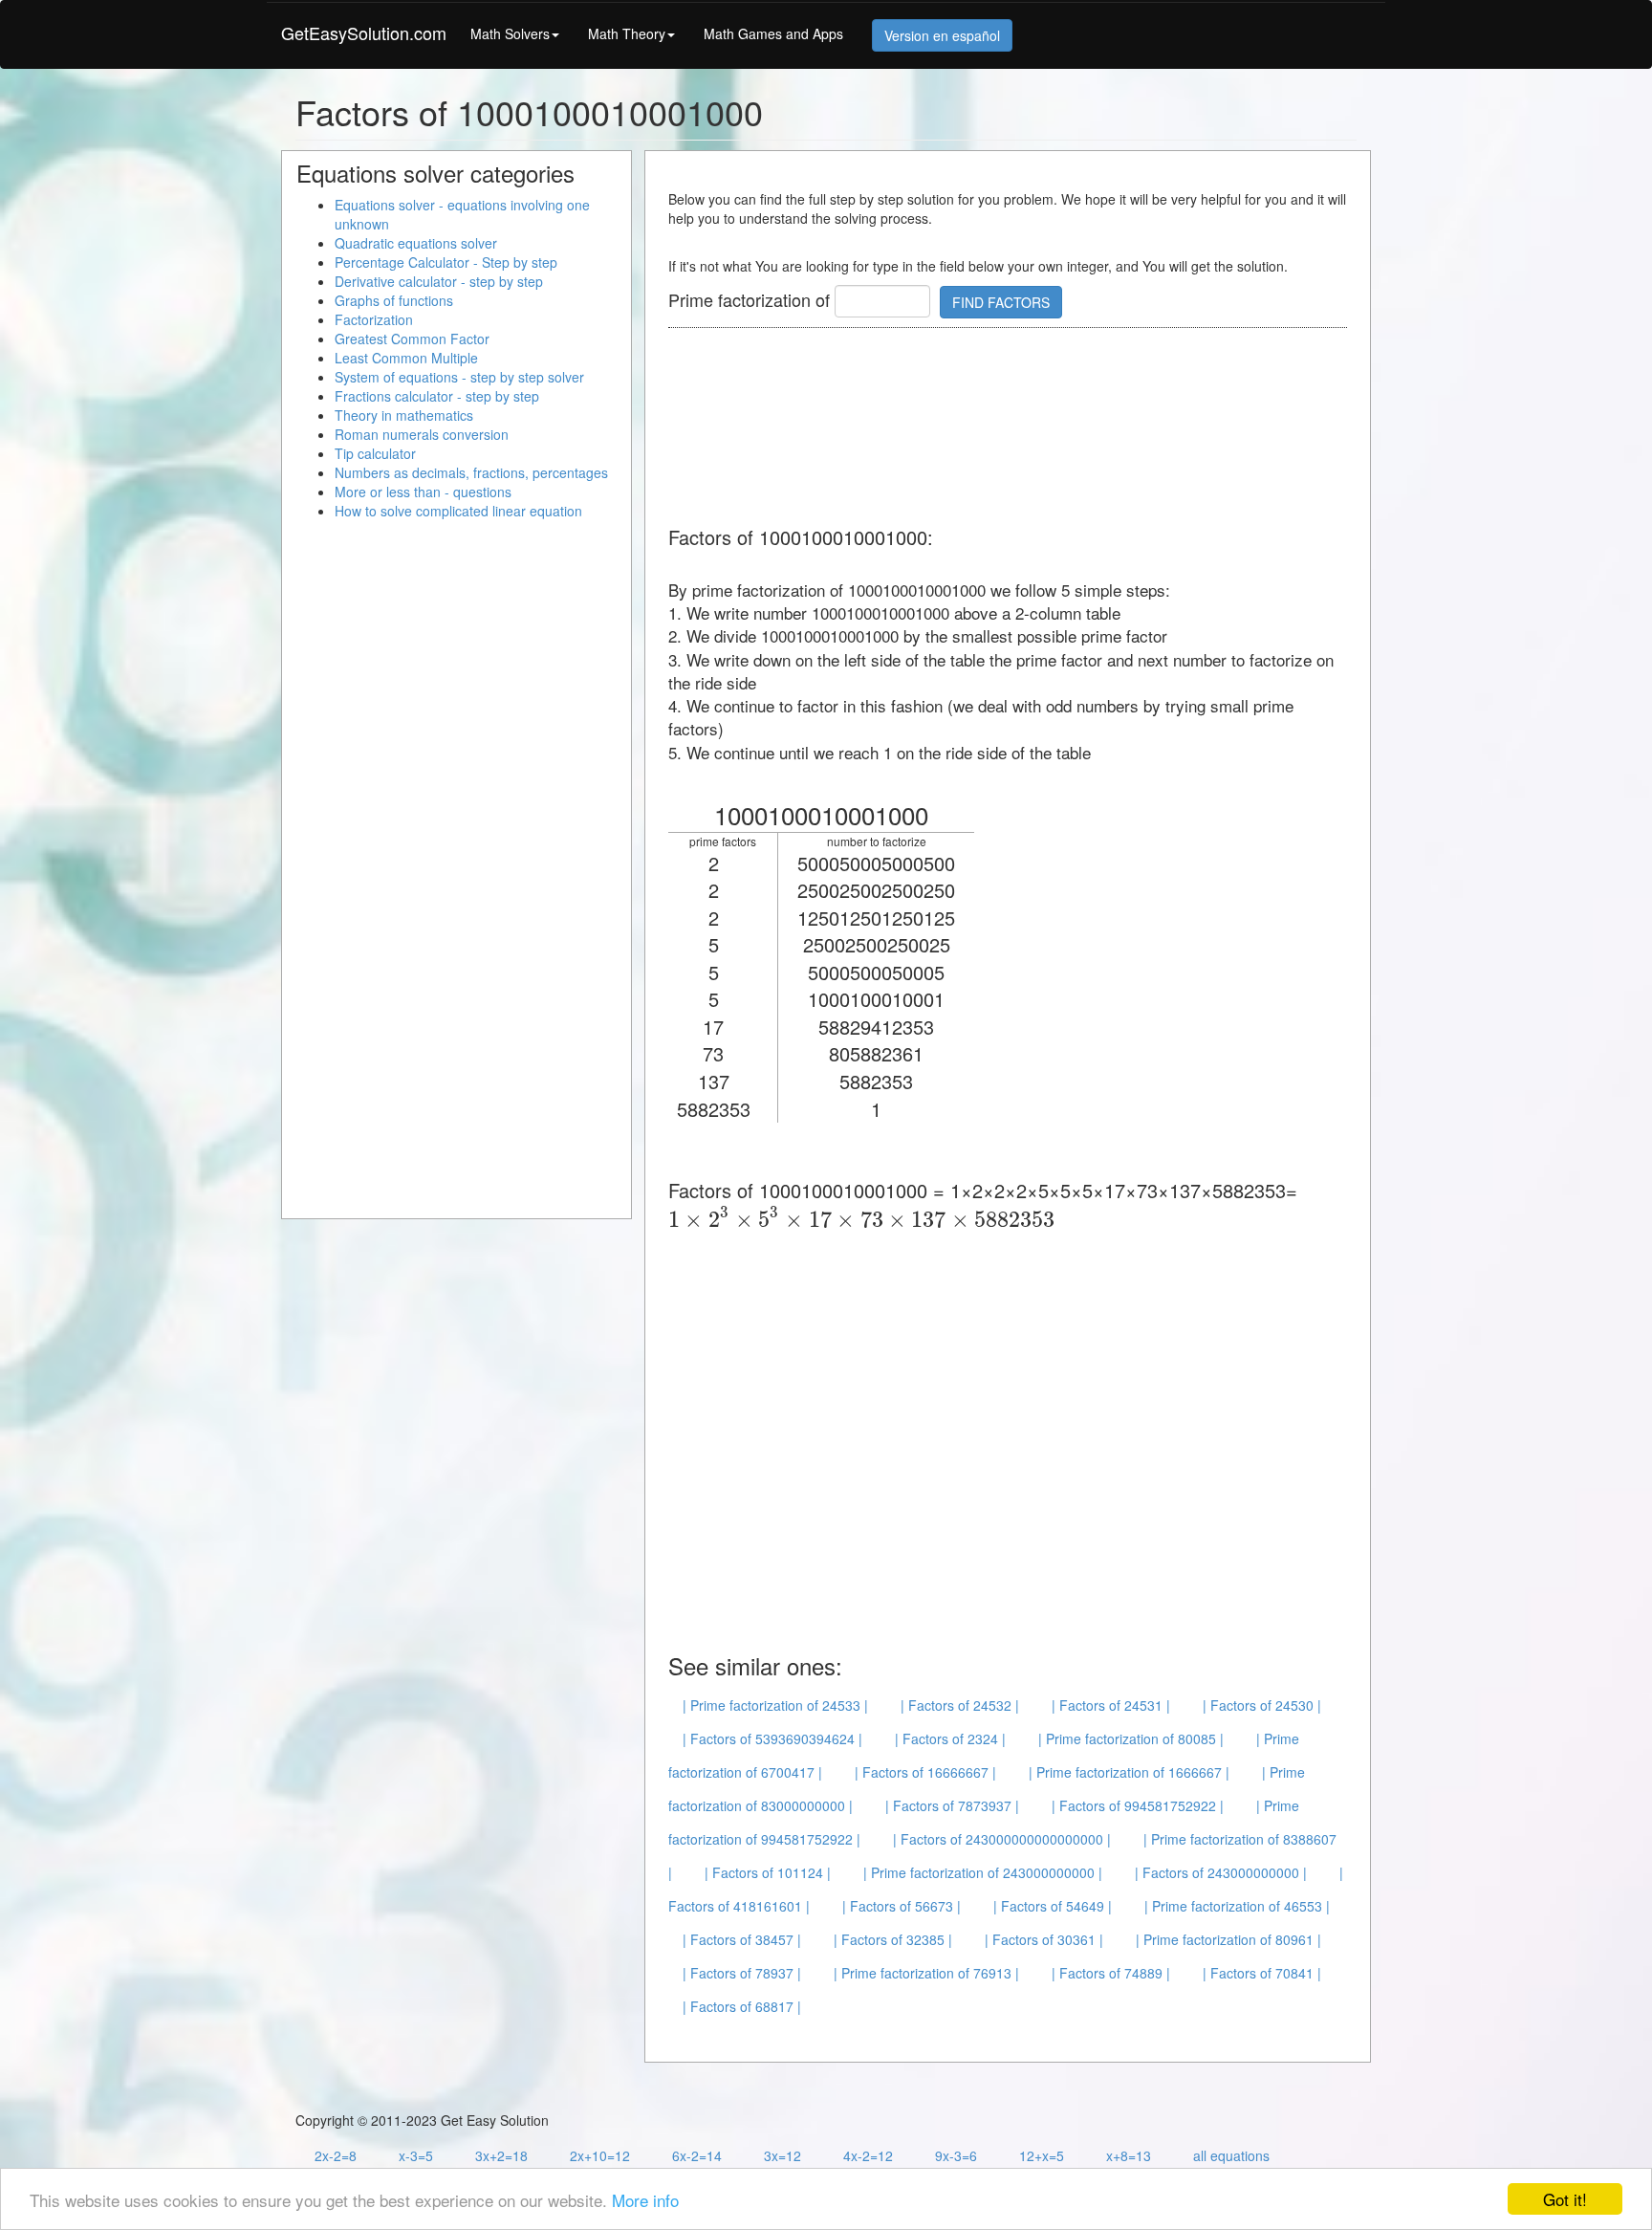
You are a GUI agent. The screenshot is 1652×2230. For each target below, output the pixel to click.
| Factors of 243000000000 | (1221, 1872)
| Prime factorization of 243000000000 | (983, 1872)
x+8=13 (1129, 2155)
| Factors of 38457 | (742, 1939)
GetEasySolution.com (364, 33)
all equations (1231, 2155)
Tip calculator (375, 453)
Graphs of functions (394, 300)
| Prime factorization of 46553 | (1237, 1906)
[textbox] (861, 1219)
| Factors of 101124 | (768, 1872)
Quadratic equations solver (416, 243)
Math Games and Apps (773, 33)
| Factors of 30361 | (1044, 1939)
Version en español (942, 35)
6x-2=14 (697, 2155)
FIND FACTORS (1001, 302)
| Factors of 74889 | (1111, 1973)
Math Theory (627, 33)
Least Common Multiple (406, 358)
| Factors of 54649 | (1053, 1906)
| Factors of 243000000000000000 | (1002, 1839)
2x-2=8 (336, 2155)
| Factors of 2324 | (950, 1738)
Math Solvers (510, 33)
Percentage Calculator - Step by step (446, 262)
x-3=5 (416, 2155)
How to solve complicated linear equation (458, 511)
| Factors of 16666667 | (925, 1772)
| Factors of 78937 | (742, 1973)
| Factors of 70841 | (1262, 1973)
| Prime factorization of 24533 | (775, 1705)
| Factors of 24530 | (1262, 1705)
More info (645, 2200)
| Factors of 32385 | (893, 1939)
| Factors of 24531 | (1111, 1705)
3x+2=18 (501, 2155)
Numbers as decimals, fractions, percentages (471, 472)
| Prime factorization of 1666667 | (1129, 1772)
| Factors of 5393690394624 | (772, 1738)
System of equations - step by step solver (459, 377)
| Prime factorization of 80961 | (1228, 1939)
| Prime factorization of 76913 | (926, 1973)
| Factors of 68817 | (742, 2006)
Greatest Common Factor (412, 339)
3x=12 (783, 2155)
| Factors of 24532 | (960, 1705)
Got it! (1565, 2199)
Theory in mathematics (404, 415)
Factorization (374, 319)
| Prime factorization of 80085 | (1131, 1738)
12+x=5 (1042, 2155)
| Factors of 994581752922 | (1138, 1805)
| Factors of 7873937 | (952, 1805)
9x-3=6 (956, 2155)
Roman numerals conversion (422, 434)
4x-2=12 (868, 2155)
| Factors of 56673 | (902, 1906)
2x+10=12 (600, 2155)
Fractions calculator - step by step (437, 396)
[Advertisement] (1016, 428)
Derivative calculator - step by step (439, 281)
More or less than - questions (423, 492)
